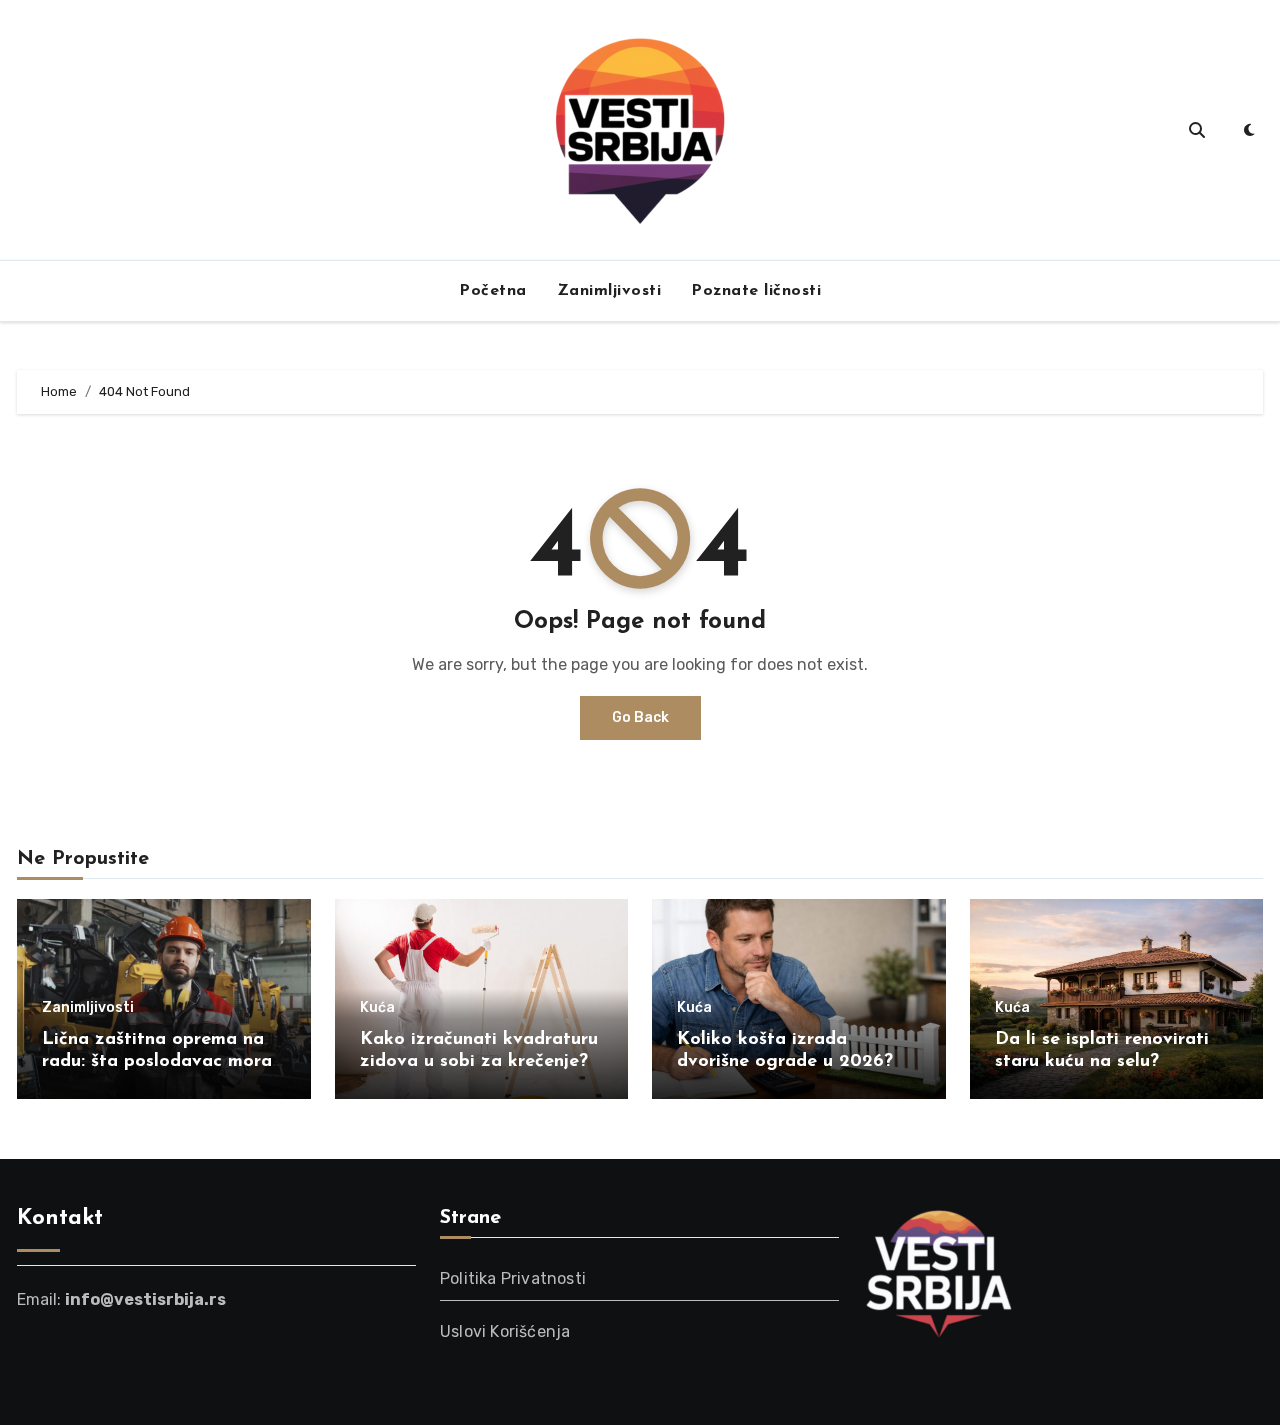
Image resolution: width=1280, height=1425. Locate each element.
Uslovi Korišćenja (505, 1331)
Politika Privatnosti (513, 1278)
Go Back (640, 717)
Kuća (377, 1008)
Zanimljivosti (609, 291)
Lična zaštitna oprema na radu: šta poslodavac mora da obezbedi (157, 1061)
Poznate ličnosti (756, 291)
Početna (493, 291)
